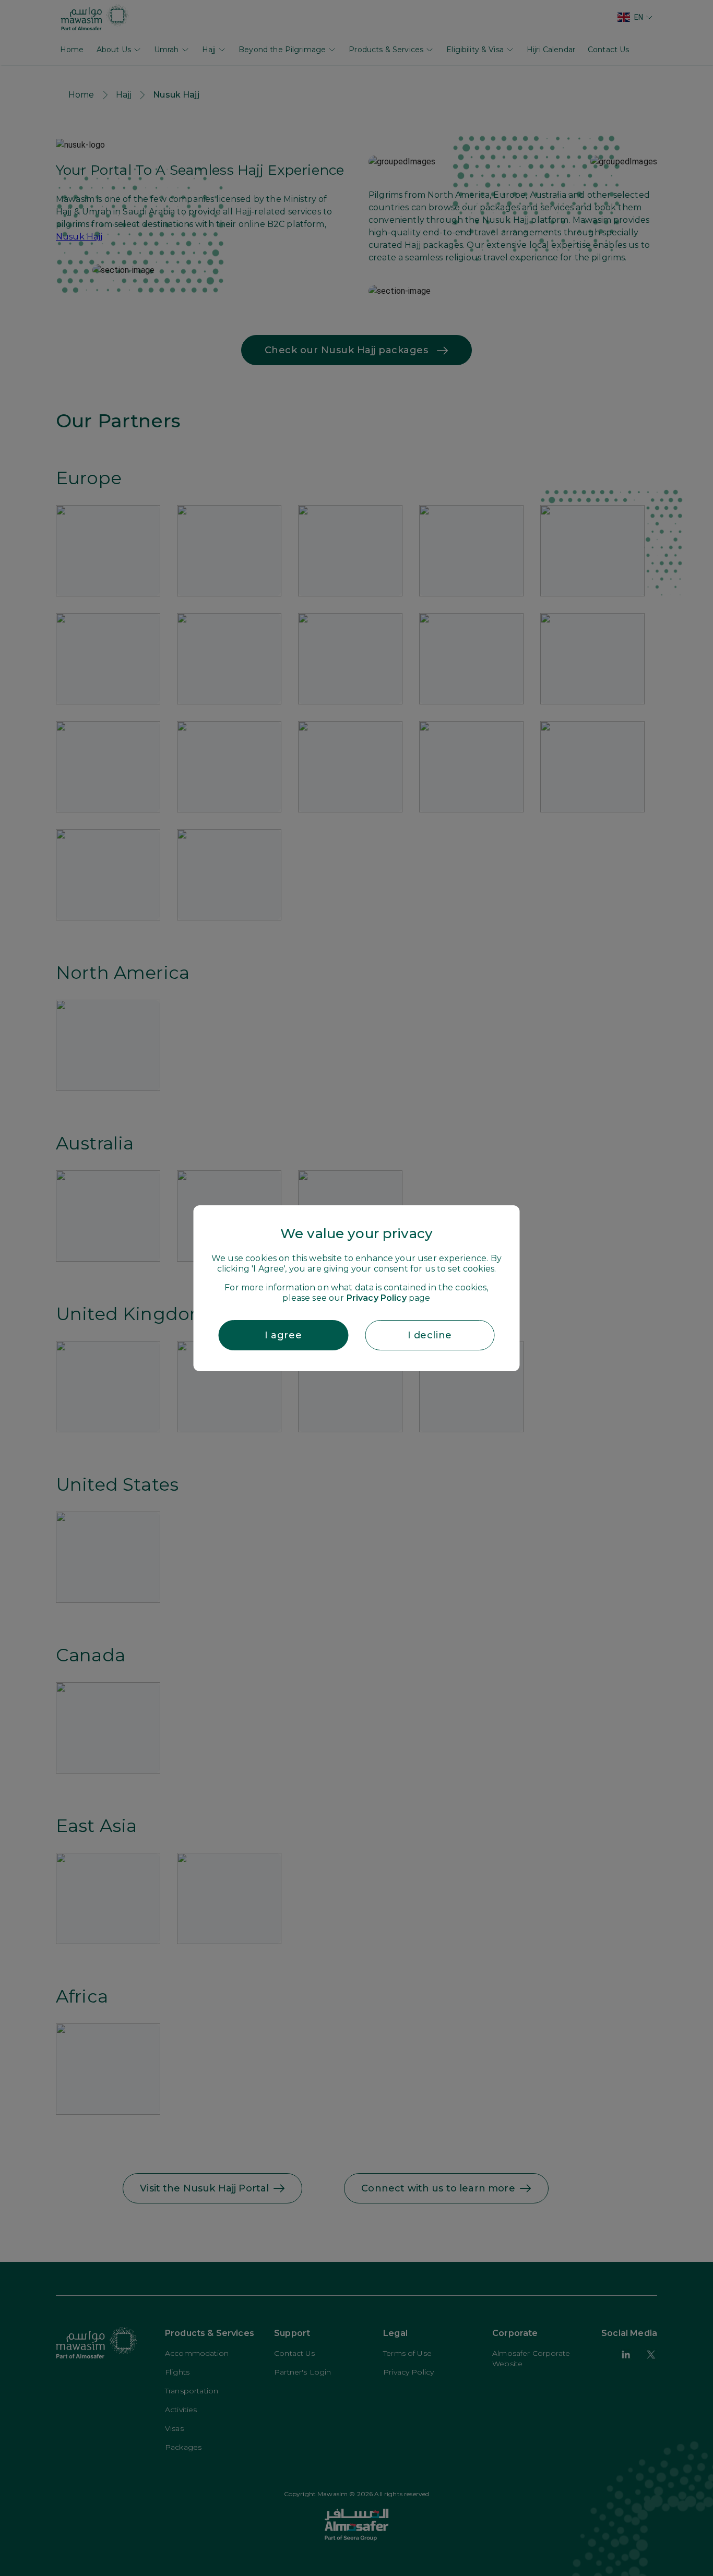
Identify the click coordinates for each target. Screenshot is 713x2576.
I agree (283, 1335)
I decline (430, 1335)
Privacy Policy (377, 1298)
